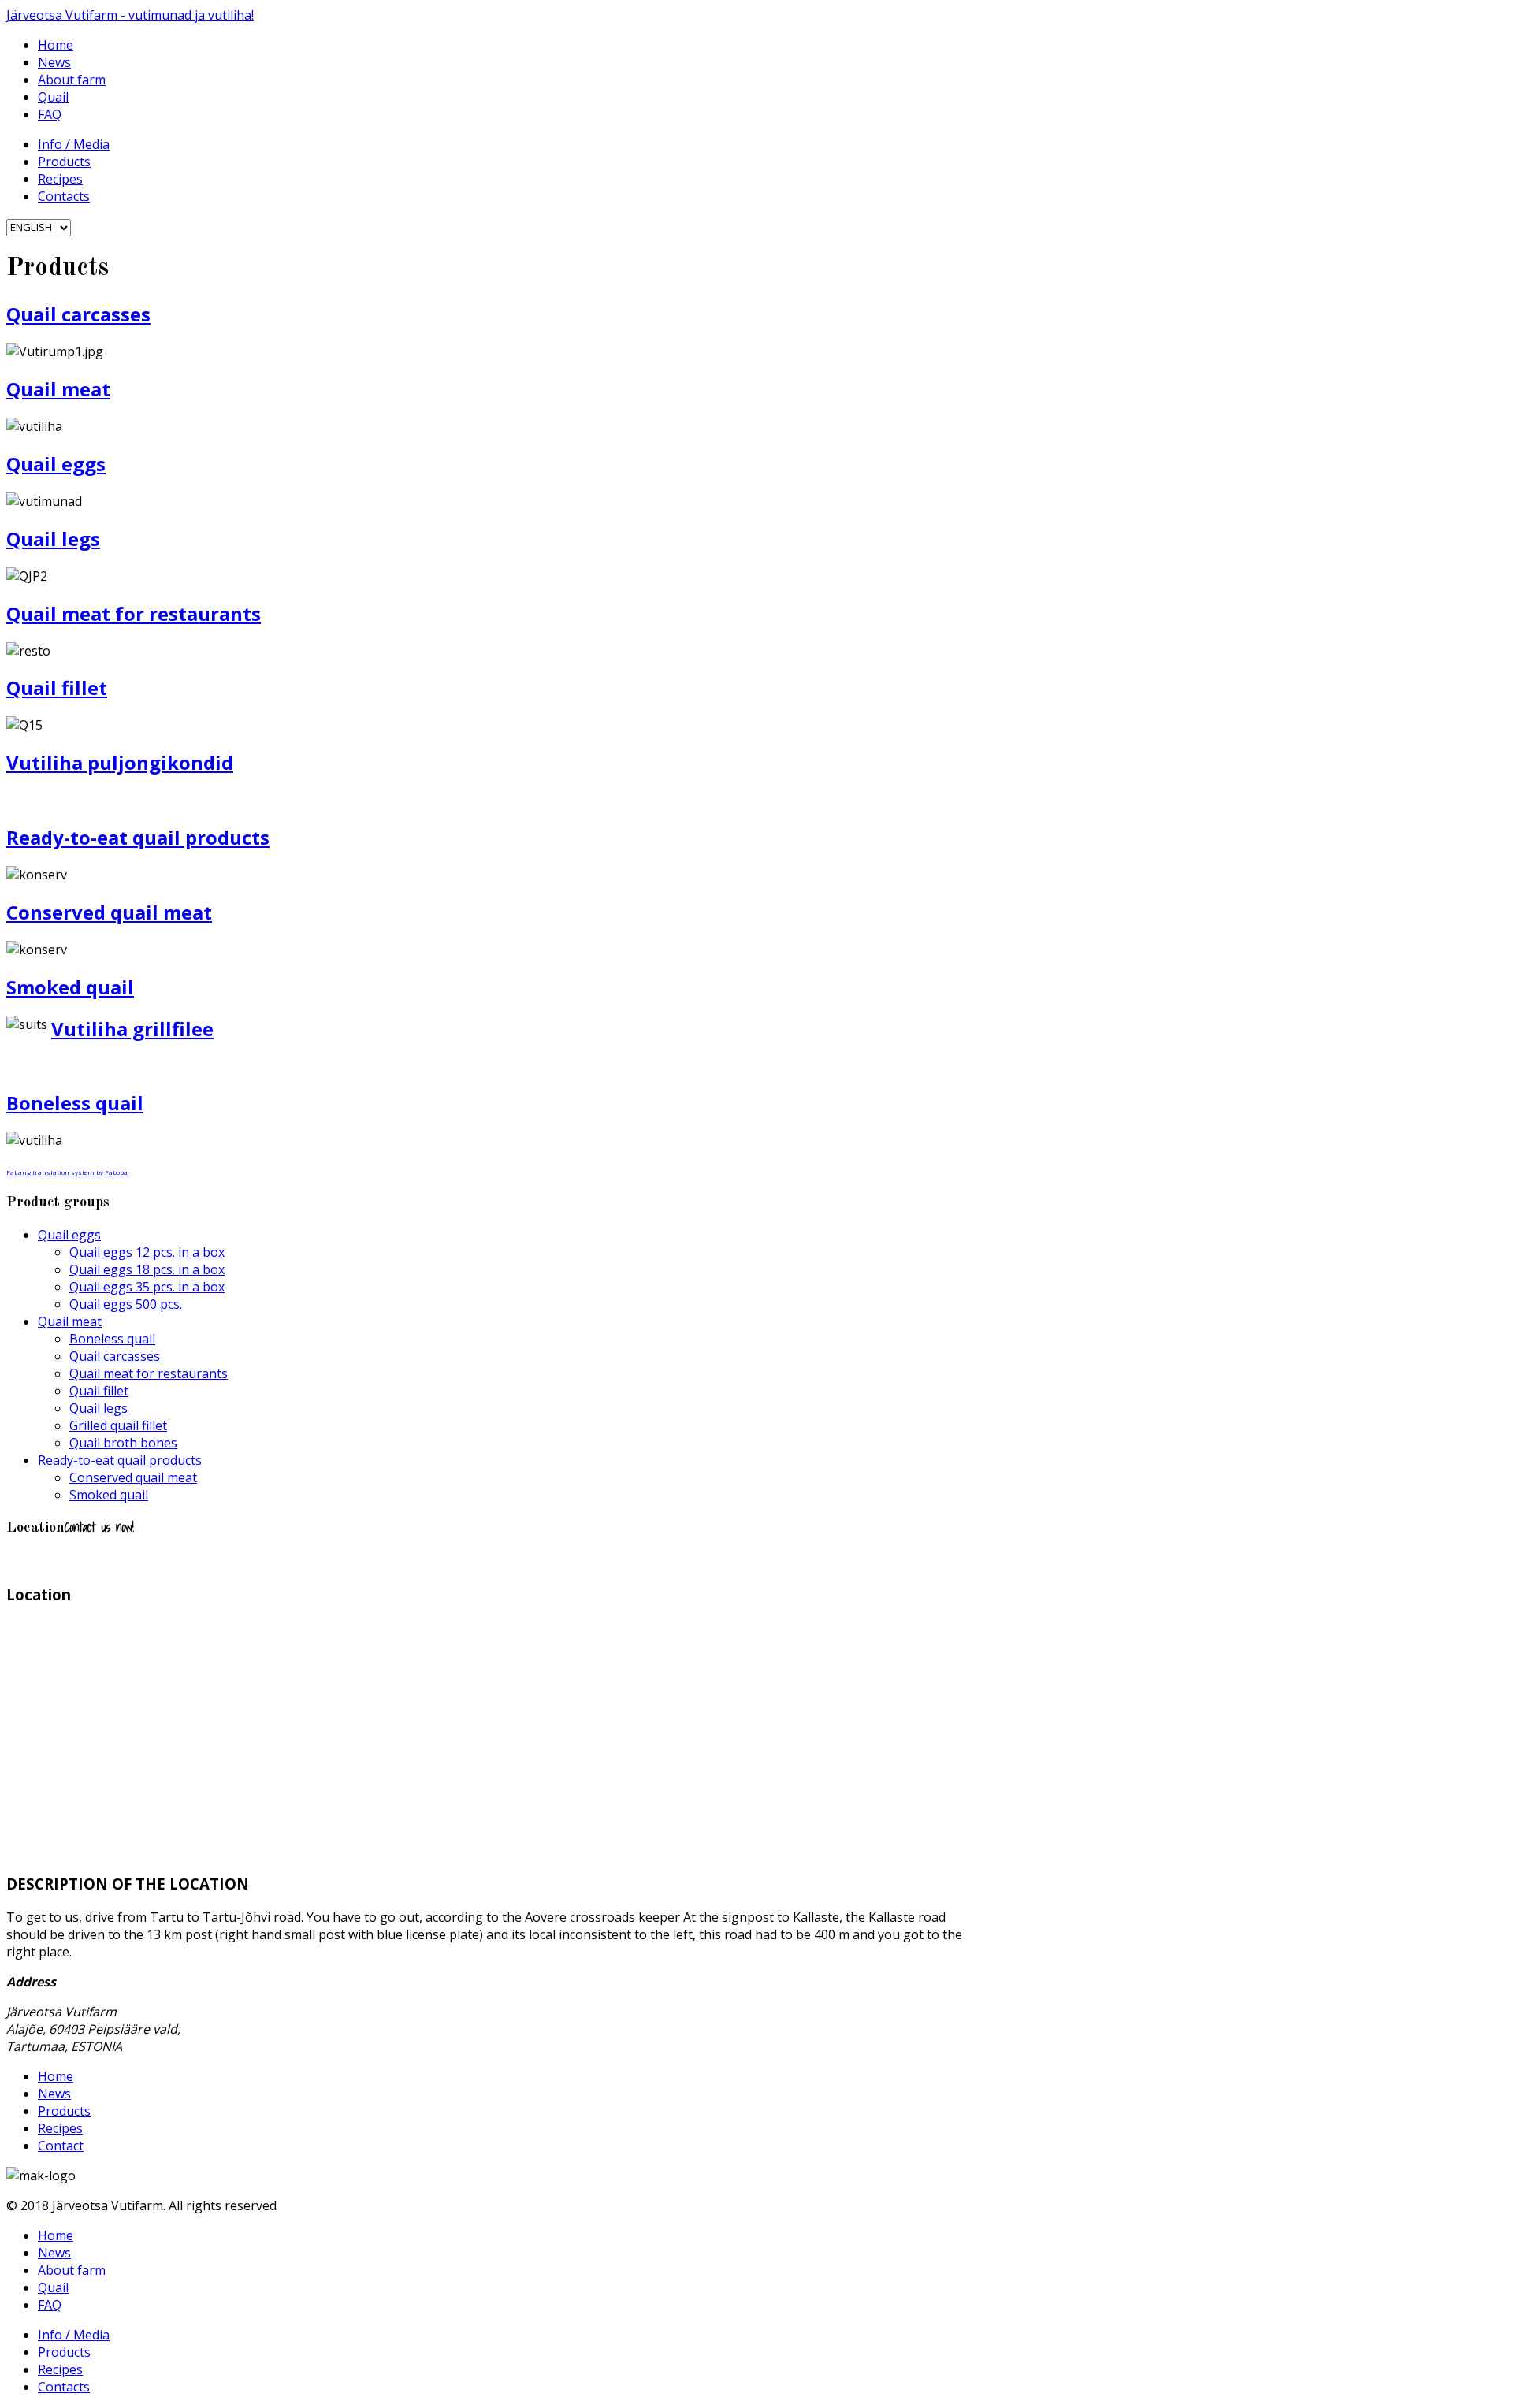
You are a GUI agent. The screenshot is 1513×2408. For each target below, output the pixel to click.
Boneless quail (75, 1103)
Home (56, 45)
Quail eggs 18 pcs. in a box (147, 1269)
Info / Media (74, 144)
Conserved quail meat (109, 912)
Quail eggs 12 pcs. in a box (147, 1252)
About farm (72, 80)
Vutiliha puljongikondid (120, 762)
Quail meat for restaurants (134, 613)
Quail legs (53, 539)
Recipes (60, 179)
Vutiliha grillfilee (132, 1029)
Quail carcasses (78, 314)
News (54, 62)
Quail (53, 97)
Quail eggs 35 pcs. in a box (147, 1287)
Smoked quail (70, 987)
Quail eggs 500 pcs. (126, 1304)
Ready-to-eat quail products (138, 837)
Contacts (64, 196)
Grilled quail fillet (118, 1425)
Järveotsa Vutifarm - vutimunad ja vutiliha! (130, 15)
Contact (61, 2146)
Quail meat (58, 389)
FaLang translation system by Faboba (67, 1172)
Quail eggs (56, 464)
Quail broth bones (123, 1443)
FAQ (50, 114)
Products (64, 162)
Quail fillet (57, 687)
